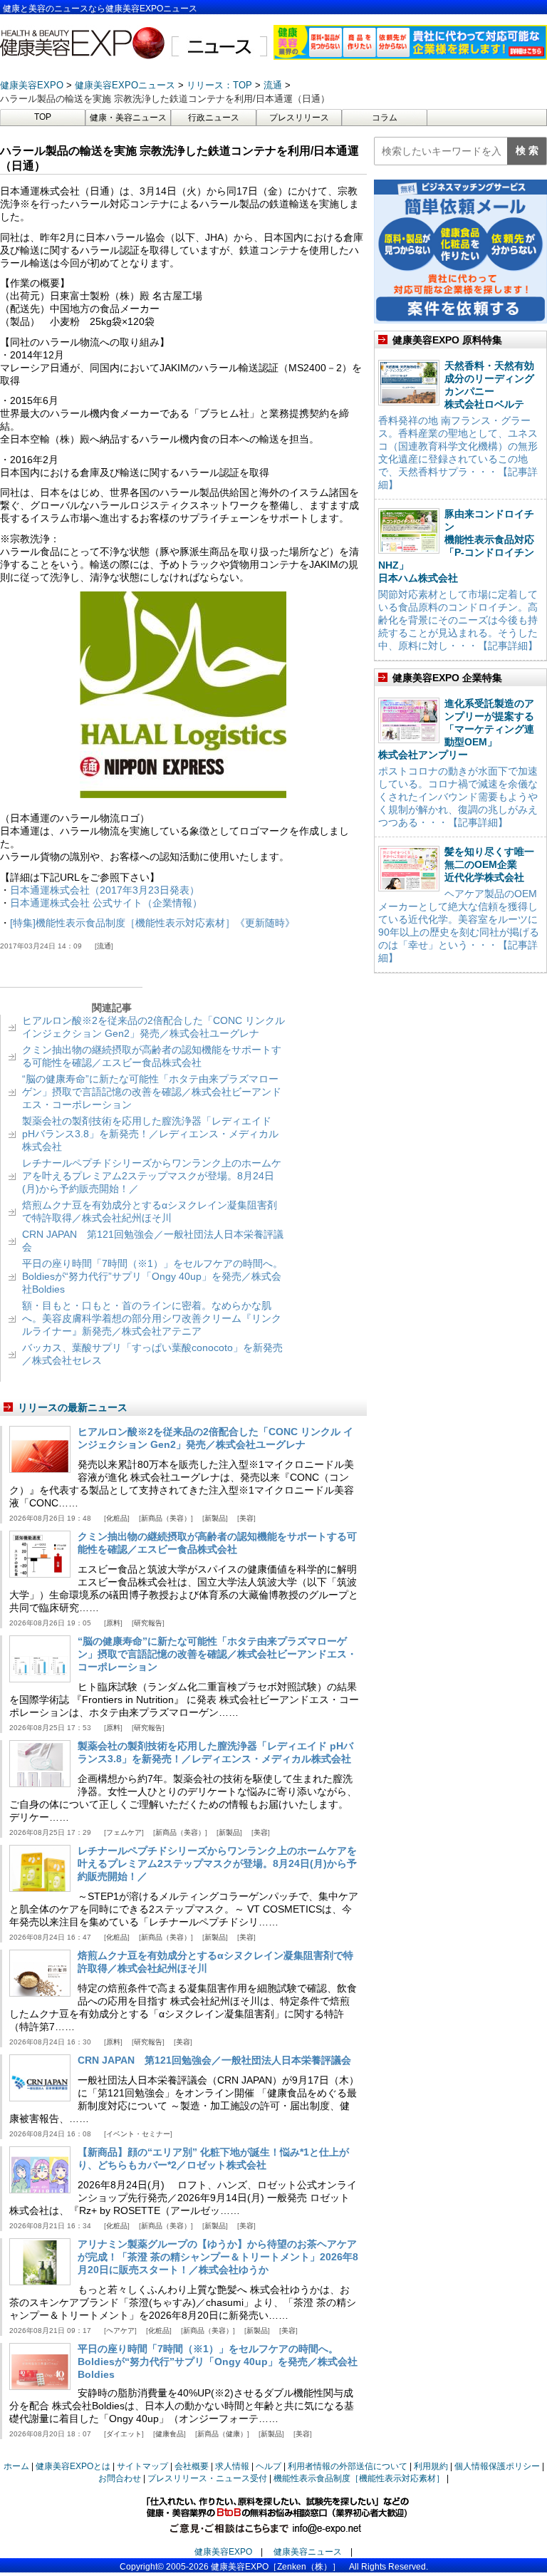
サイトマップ (142, 2466)
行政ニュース (214, 118)
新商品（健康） (222, 2434)
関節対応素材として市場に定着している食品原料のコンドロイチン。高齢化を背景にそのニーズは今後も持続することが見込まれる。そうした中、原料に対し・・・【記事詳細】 (458, 620)
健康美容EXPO (223, 2552)
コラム (385, 118)
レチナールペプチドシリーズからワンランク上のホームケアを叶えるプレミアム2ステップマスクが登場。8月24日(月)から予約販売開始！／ (152, 1176)
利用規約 (431, 2466)
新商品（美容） (166, 1518)
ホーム (16, 2466)
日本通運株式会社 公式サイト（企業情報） (106, 903)
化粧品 (117, 1518)
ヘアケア (120, 2331)
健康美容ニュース (308, 2552)
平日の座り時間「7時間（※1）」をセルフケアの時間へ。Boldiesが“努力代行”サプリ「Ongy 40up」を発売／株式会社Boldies (152, 1276)
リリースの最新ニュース (73, 1407)
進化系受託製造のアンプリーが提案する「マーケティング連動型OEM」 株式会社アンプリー (456, 729)
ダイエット (124, 2434)
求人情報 (232, 2466)
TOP (43, 117)
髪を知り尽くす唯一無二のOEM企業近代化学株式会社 (489, 864)
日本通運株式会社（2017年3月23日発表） (105, 890)
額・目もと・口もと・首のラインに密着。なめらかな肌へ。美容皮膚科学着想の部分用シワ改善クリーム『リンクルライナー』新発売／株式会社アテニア (152, 1318)
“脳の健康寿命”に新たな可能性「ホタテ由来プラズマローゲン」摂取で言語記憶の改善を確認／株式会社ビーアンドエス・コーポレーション (152, 1092)
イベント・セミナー (138, 2134)
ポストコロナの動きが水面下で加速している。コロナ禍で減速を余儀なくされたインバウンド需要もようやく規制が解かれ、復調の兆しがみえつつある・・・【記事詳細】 (458, 797)
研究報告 (148, 1623)
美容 (246, 1518)
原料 (113, 1623)
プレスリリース (299, 118)
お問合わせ (120, 2478)
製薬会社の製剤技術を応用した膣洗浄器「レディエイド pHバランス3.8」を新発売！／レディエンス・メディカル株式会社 (150, 1134)
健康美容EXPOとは (73, 2466)
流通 (104, 946)
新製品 (215, 1518)
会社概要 (192, 2466)
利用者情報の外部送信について (348, 2466)
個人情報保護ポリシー (497, 2466)
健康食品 (170, 2434)
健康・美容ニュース (128, 118)
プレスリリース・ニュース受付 (207, 2478)
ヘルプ (269, 2466)
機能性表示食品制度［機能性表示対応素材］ (359, 2478)
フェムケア (124, 1832)
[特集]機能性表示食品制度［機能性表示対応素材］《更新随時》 (152, 923)
